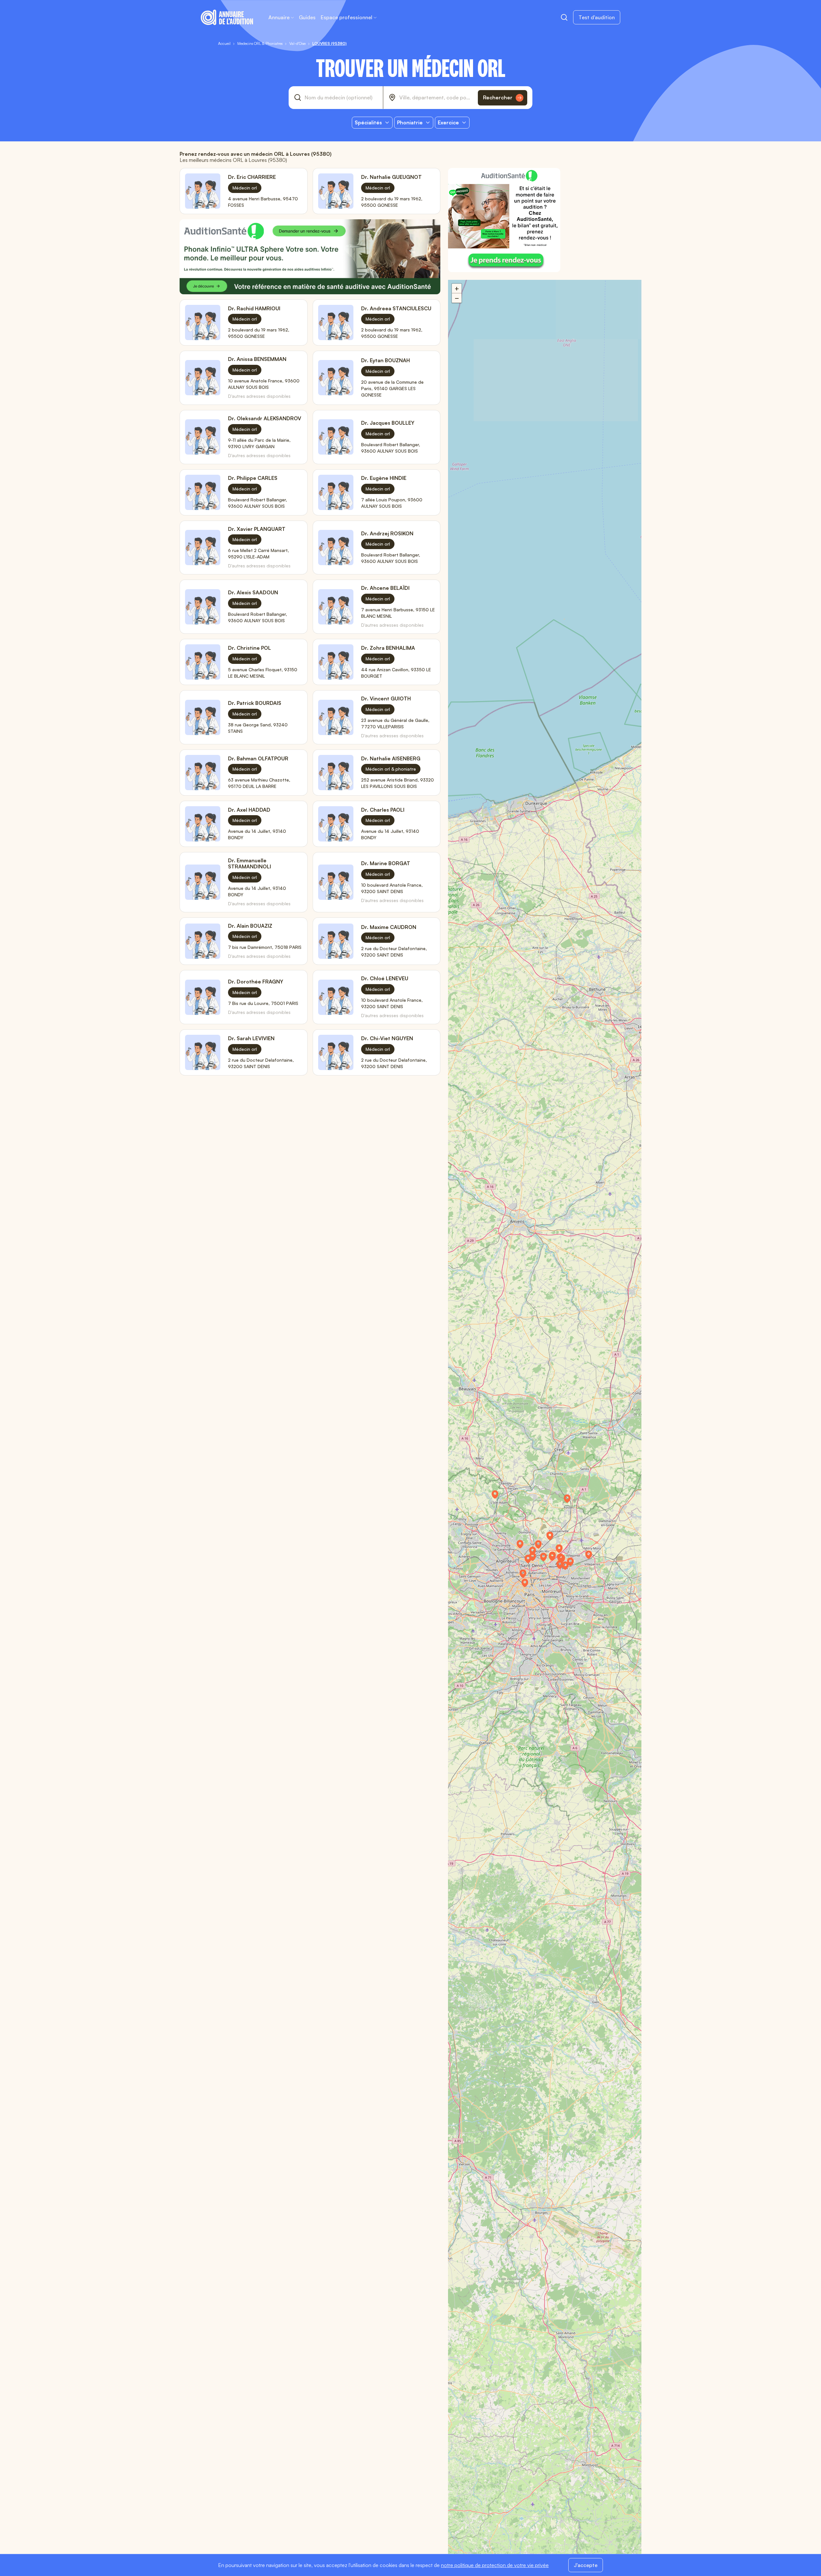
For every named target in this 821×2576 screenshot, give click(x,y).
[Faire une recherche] (564, 17)
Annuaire (279, 17)
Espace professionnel (347, 17)
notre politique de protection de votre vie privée (495, 2565)
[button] (570, 1501)
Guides (307, 17)
